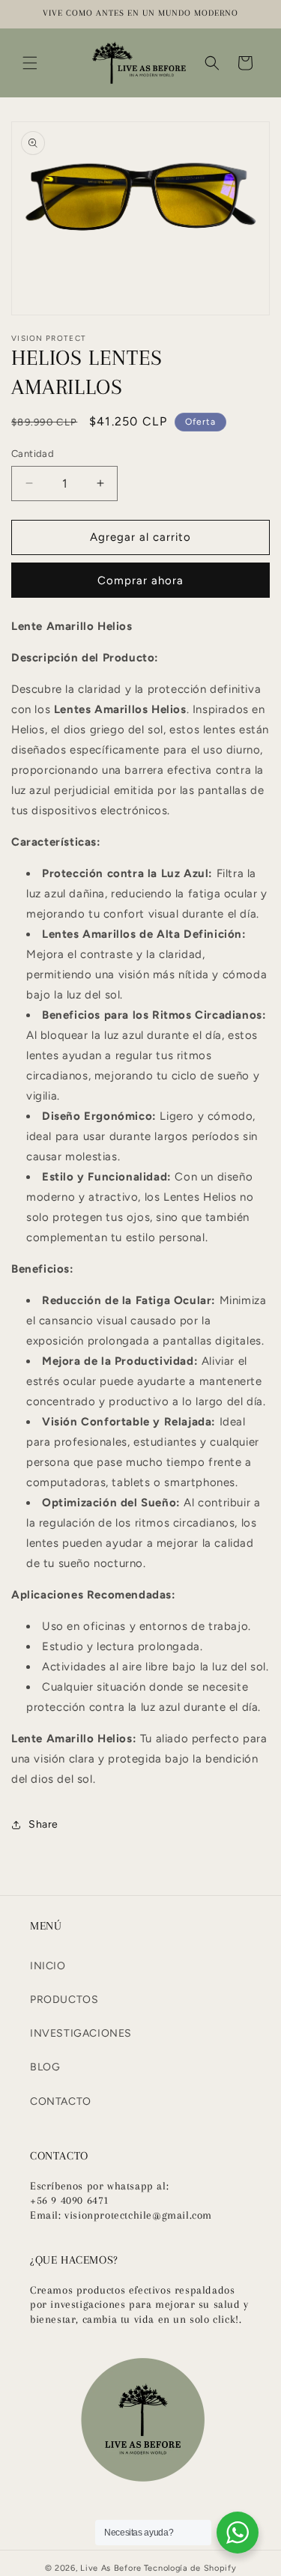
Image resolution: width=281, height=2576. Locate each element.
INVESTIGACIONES (81, 2033)
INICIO (48, 1966)
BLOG (45, 2067)
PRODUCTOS (64, 2000)
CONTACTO (61, 2101)
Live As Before (111, 2568)
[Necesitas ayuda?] (238, 2533)
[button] (30, 63)
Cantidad (33, 454)
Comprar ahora (140, 581)
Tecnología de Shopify (190, 2568)
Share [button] (43, 1824)
